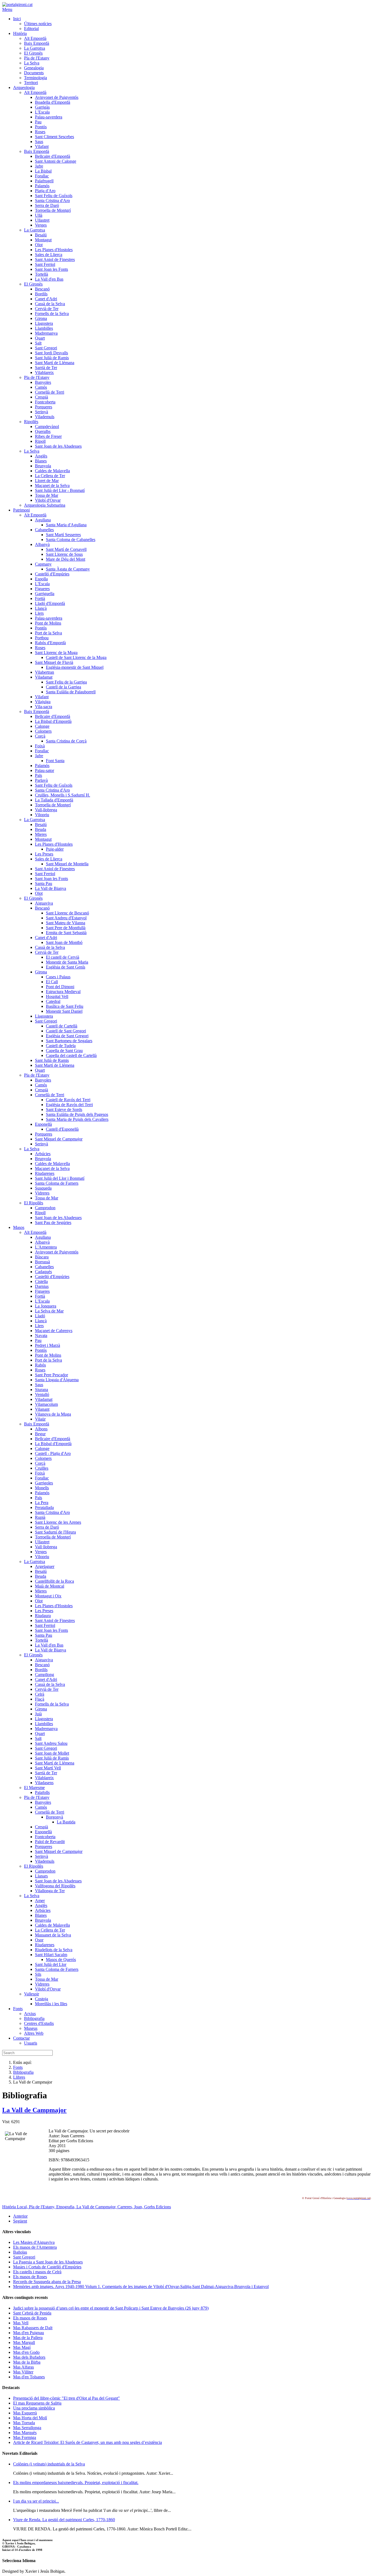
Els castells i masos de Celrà (37, 2272)
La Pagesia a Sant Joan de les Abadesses (48, 2262)
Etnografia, (66, 2207)
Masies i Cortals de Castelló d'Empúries (47, 2267)
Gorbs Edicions (158, 2207)
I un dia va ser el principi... (36, 2501)
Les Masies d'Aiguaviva (34, 2242)
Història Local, (16, 2207)
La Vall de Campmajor (34, 2110)
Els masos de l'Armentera (35, 2247)
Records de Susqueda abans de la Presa (47, 2282)
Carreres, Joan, (131, 2207)
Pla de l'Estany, (43, 2207)
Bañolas (20, 2252)
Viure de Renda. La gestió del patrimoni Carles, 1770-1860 (64, 2520)
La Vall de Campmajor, (97, 2207)
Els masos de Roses (30, 2277)
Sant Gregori (24, 2257)
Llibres (19, 2077)
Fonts (18, 2067)
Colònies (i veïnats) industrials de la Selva (49, 2464)
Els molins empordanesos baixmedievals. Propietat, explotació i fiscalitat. (76, 2483)
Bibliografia (23, 2072)
